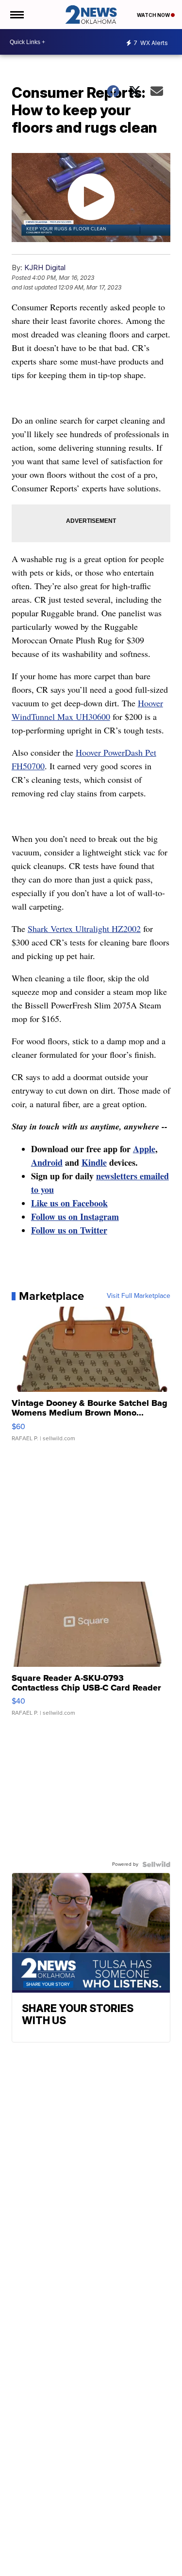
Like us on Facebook (69, 1203)
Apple (144, 1149)
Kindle (94, 1162)
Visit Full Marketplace (139, 1296)
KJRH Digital (45, 267)
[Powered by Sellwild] (156, 1864)
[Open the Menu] (16, 15)
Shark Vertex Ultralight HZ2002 (84, 929)
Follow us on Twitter (69, 1230)
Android (47, 1162)
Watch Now (154, 15)
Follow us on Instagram (75, 1217)
